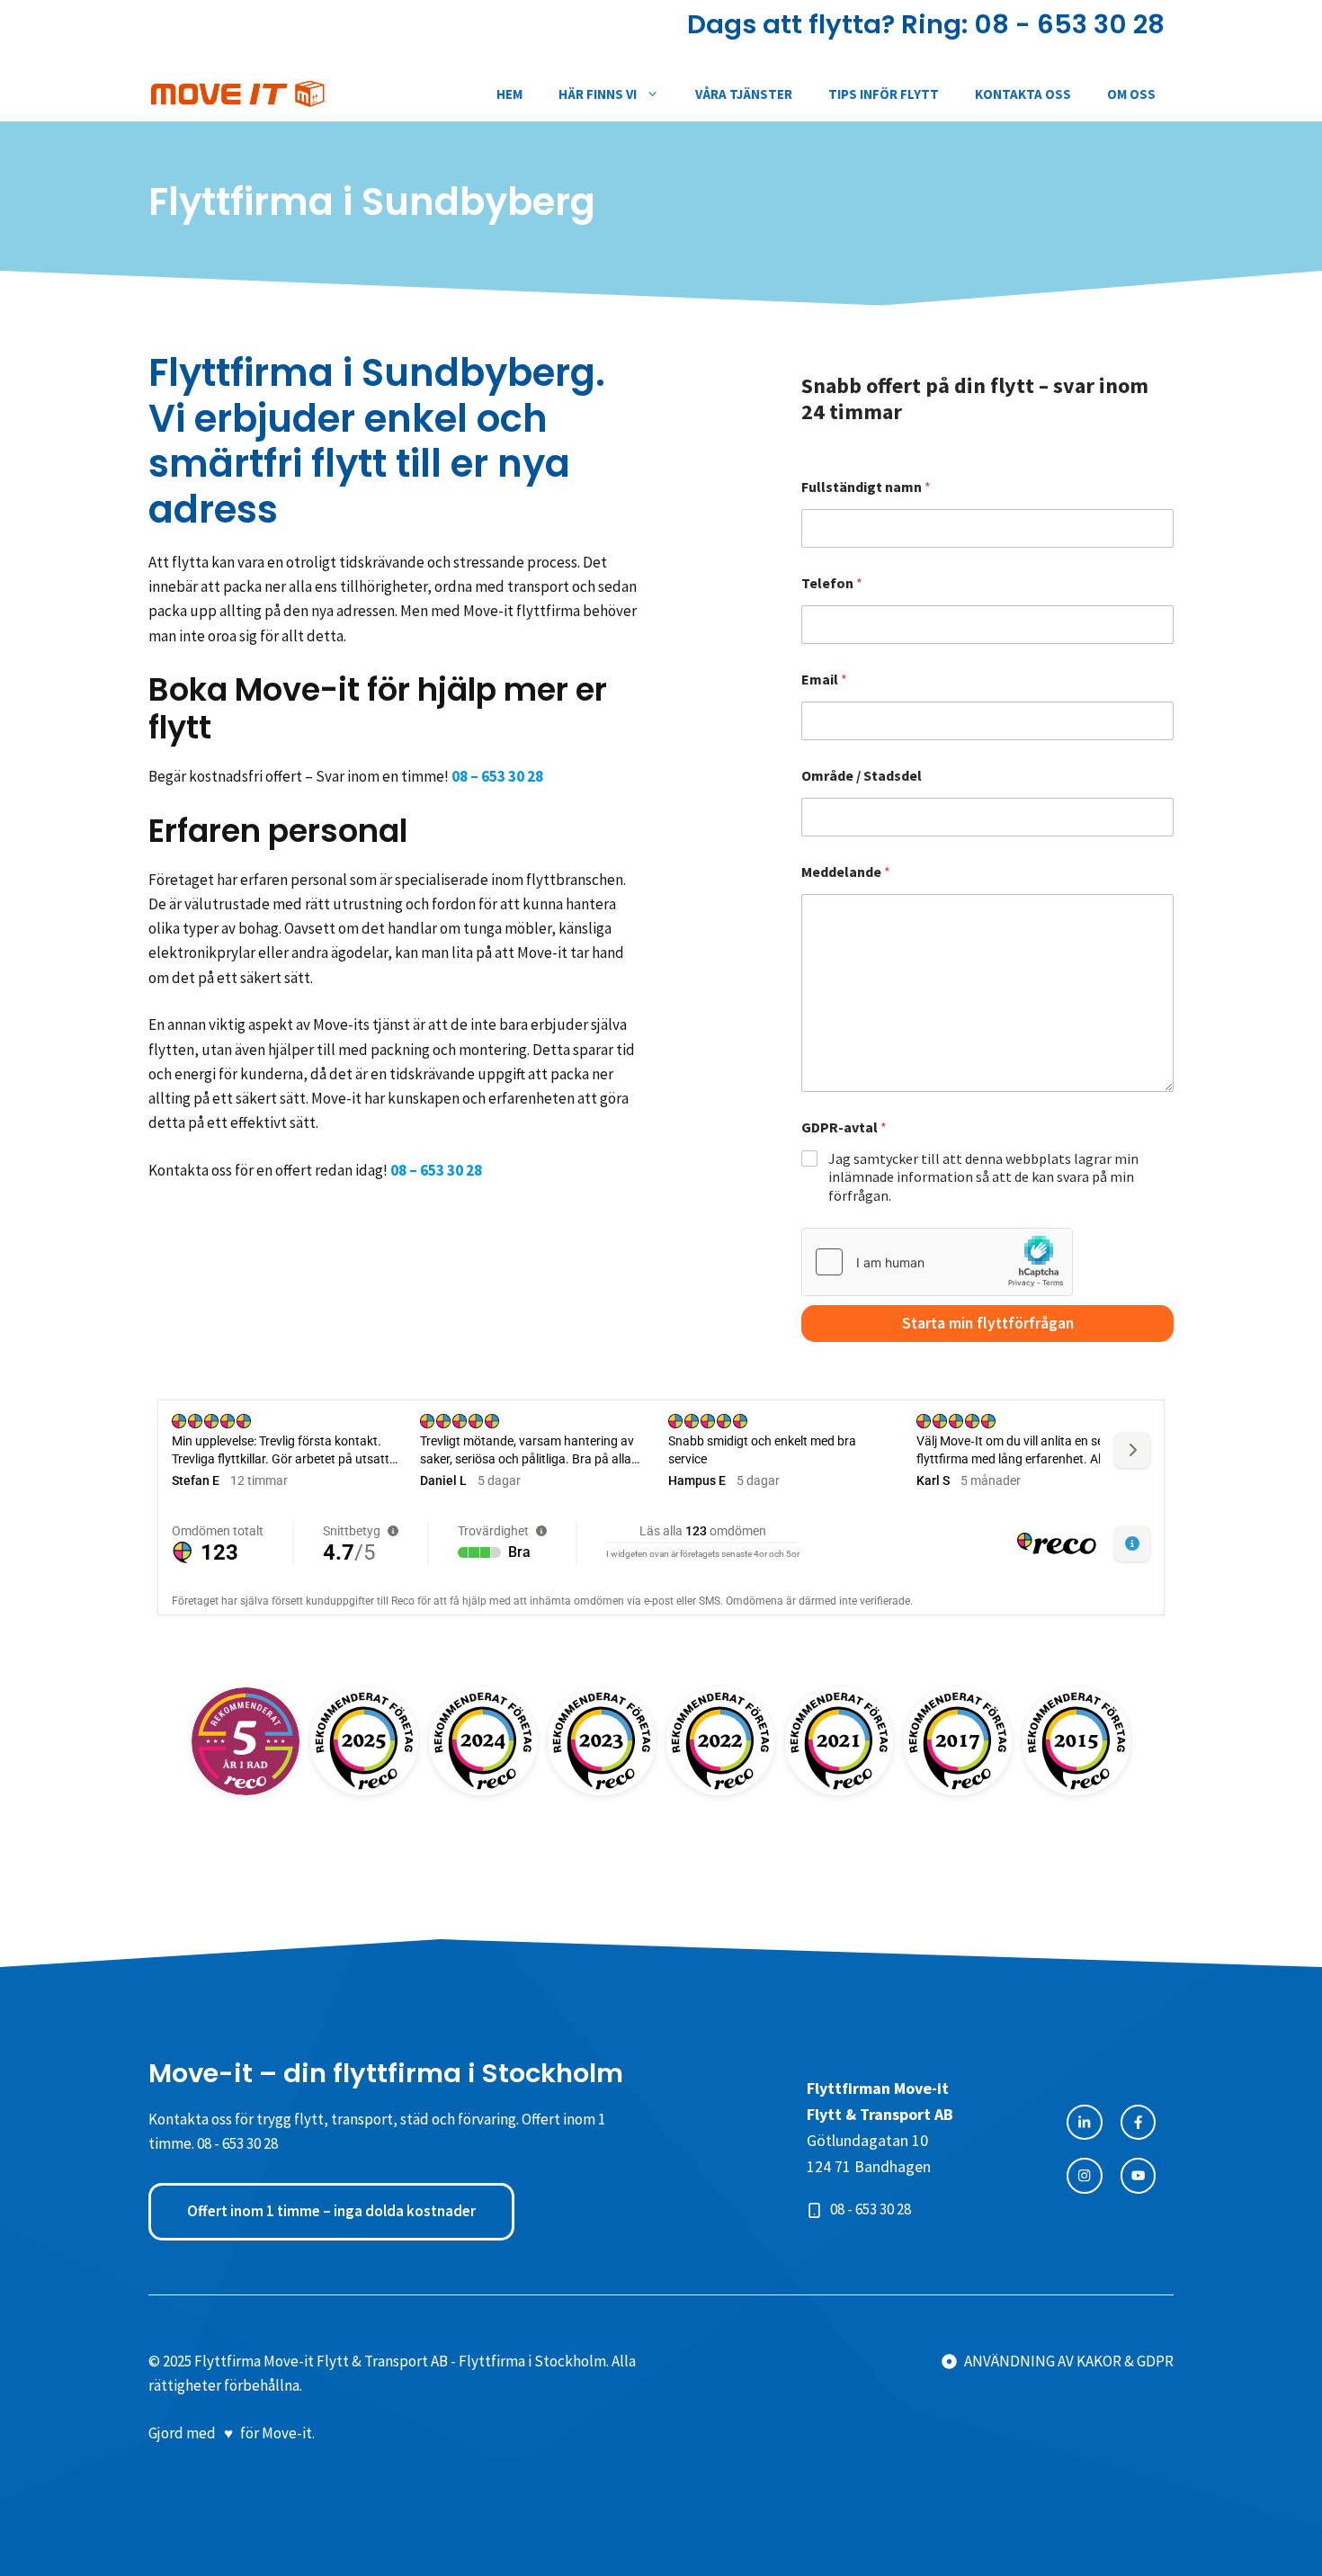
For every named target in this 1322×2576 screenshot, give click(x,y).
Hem (509, 94)
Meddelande (846, 872)
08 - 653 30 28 (1069, 24)
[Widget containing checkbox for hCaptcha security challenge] (937, 1262)
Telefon (832, 583)
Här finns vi (598, 94)
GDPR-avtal (844, 1127)
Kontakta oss (1023, 94)
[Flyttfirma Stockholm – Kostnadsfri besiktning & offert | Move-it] (238, 94)
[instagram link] (1138, 2175)
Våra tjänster (744, 94)
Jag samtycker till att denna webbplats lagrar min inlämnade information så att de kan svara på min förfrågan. (983, 1177)
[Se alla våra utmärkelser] (246, 1741)
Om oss (1131, 94)
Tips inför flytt (884, 94)
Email (824, 680)
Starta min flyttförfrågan (988, 1323)
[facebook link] (1084, 2122)
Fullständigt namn (866, 487)
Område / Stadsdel (862, 776)
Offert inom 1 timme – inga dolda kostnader (331, 2211)
